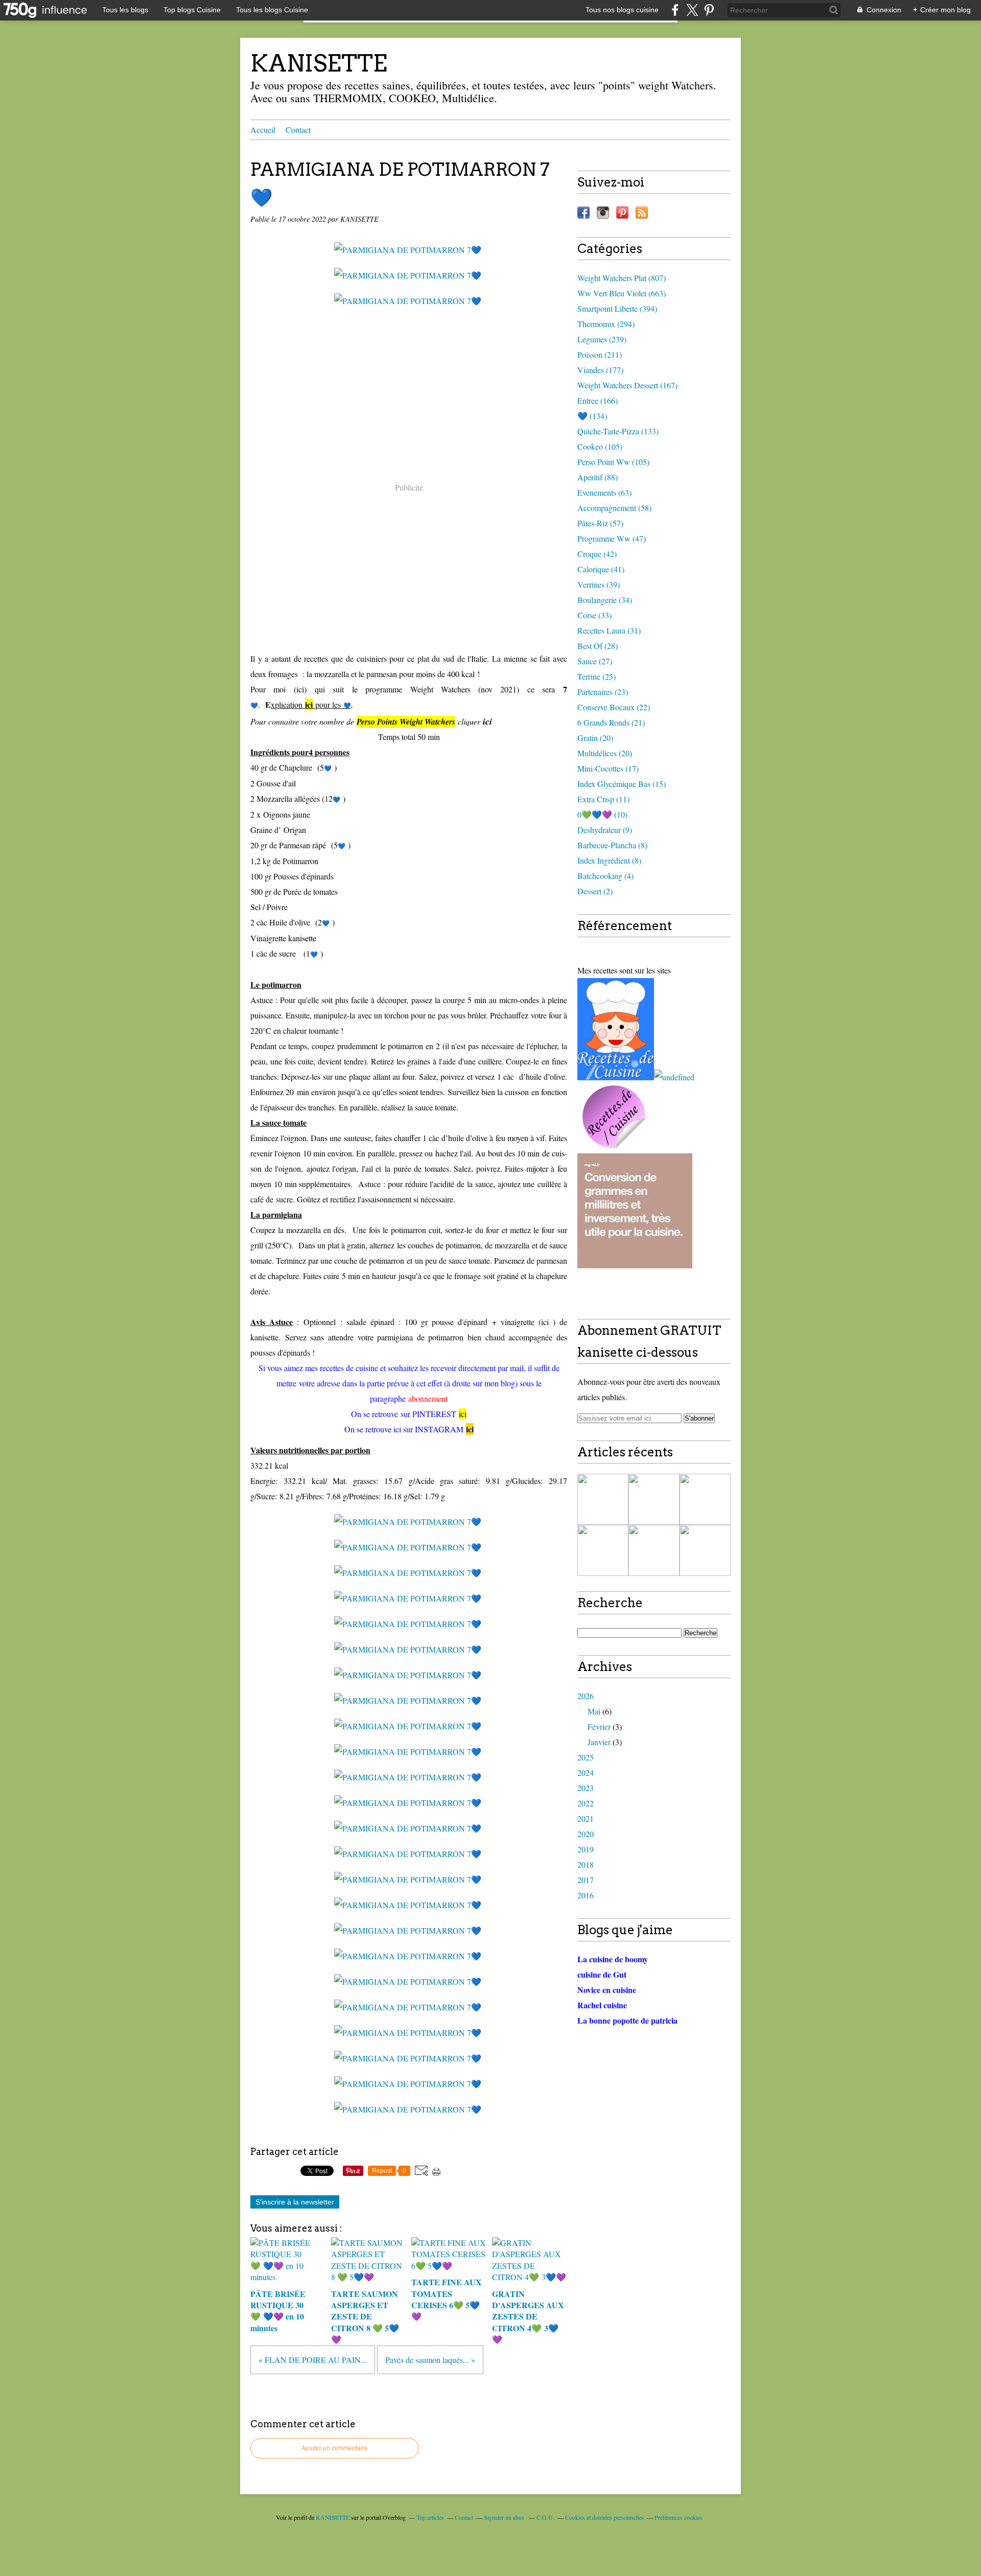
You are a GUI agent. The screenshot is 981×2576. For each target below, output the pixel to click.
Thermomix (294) (606, 324)
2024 (586, 1772)
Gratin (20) (595, 738)
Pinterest (622, 213)
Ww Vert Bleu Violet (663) (622, 293)
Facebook (583, 213)
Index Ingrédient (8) (609, 860)
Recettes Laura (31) (609, 630)
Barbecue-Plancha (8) (612, 845)
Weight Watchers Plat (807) (622, 278)
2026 (586, 1696)
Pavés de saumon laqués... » (430, 2360)
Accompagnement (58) (614, 508)
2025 (586, 1757)
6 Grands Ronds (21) (611, 722)
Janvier (599, 1742)
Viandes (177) (600, 370)
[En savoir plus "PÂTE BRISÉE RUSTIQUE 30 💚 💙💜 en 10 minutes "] (603, 1499)
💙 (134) (592, 416)
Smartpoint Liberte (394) (617, 308)
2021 (586, 1818)
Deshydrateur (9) (605, 830)
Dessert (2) (595, 891)
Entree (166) (598, 400)
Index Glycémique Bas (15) (622, 784)
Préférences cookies (679, 2517)
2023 (586, 1788)
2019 (586, 1849)
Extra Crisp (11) (603, 799)
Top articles (430, 2517)
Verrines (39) (599, 584)
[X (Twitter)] (692, 10)
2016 (586, 1895)
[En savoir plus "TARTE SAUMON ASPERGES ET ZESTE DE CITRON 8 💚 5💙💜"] (654, 1499)
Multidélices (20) (605, 753)
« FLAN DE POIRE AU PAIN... (313, 2360)
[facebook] (675, 10)
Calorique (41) (601, 569)
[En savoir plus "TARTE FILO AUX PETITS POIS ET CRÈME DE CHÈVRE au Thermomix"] (654, 1550)
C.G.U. (545, 2517)
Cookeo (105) (600, 446)
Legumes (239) (602, 339)
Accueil (263, 130)
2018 (586, 1864)
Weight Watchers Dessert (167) (627, 385)
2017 (586, 1880)
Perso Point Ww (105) (613, 462)
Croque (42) (597, 554)
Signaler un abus (505, 2517)
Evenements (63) (604, 492)
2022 (586, 1803)
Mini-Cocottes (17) (608, 768)
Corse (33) (594, 615)
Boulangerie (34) (605, 600)
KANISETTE (319, 63)
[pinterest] (709, 10)
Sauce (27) (595, 661)
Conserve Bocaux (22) (614, 707)
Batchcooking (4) (605, 876)
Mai (594, 1711)
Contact (298, 130)
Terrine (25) (597, 676)
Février (599, 1726)
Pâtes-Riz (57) (600, 523)
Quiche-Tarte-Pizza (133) (618, 431)
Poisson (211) (600, 354)
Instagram (603, 213)
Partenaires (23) (603, 692)
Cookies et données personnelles (604, 2517)
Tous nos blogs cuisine (622, 10)
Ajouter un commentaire (335, 2448)
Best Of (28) (598, 646)
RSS (642, 213)
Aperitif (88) (598, 477)
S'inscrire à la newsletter (295, 2202)
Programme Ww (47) (612, 538)
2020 (586, 1834)
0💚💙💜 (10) (602, 814)
